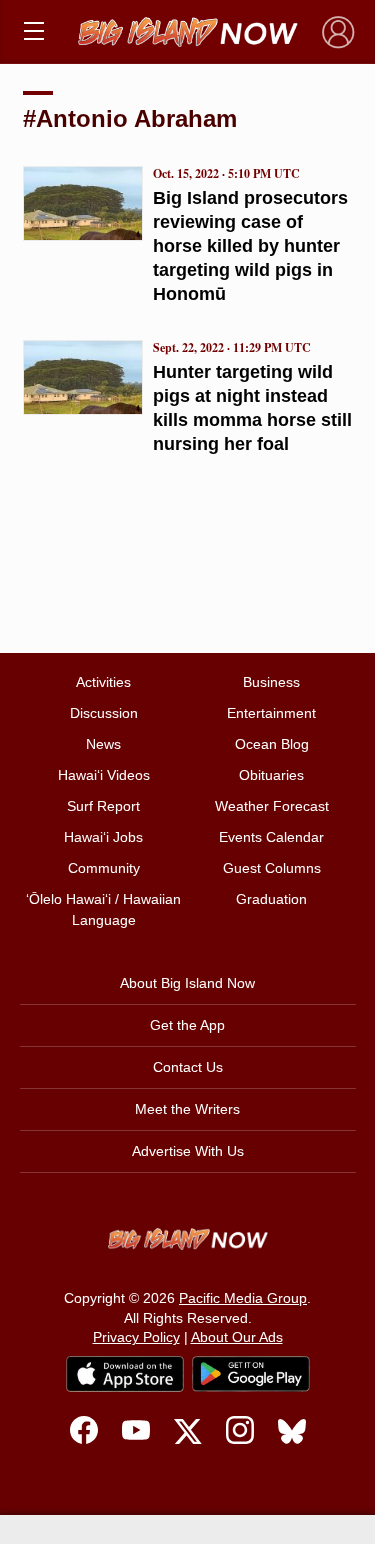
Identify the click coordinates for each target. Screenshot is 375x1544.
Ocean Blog (272, 744)
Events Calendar (271, 837)
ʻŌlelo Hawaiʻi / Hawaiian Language (103, 909)
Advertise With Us (188, 1151)
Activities (103, 682)
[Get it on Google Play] (251, 1374)
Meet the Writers (187, 1109)
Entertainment (271, 713)
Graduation (271, 899)
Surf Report (103, 806)
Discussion (104, 713)
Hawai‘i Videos (104, 775)
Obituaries (271, 775)
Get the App (187, 1025)
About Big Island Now (187, 983)
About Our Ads (237, 1337)
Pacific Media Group (243, 1298)
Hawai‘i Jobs (103, 837)
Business (271, 682)
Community (104, 868)
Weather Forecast (272, 806)
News (103, 744)
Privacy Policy (136, 1337)
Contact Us (188, 1067)
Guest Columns (272, 868)
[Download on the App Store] (125, 1373)
